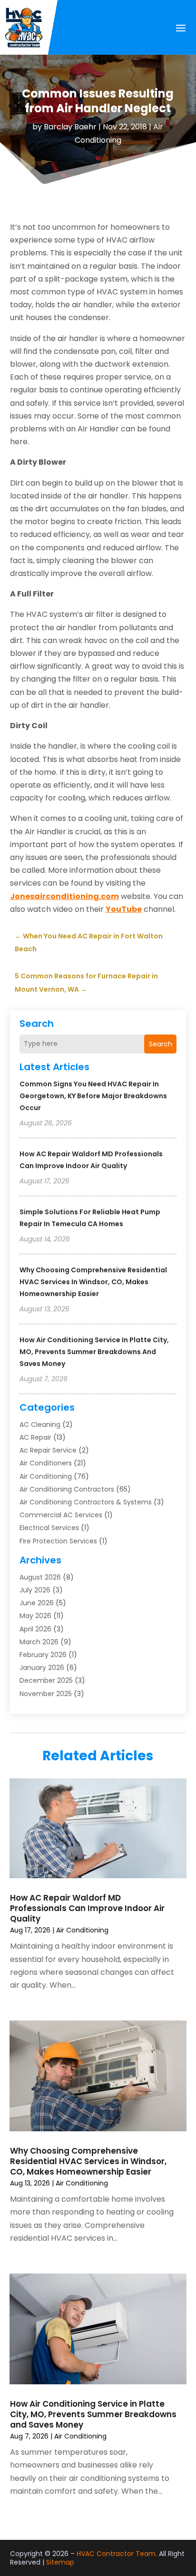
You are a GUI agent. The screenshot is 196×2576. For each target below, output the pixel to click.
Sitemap (60, 2562)
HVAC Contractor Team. (117, 2554)
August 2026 (40, 1577)
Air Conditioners (46, 1463)
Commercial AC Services (61, 1515)
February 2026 (43, 1655)
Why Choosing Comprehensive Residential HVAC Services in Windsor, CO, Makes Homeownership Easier (93, 1282)
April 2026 (35, 1629)
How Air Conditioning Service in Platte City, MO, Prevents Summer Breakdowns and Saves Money (94, 1352)
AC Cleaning (40, 1425)
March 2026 (39, 1642)
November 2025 (46, 1694)
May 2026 (35, 1616)
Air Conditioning (46, 1476)
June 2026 (37, 1603)
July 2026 (35, 1590)
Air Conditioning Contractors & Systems (86, 1502)
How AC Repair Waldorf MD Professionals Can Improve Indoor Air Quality (87, 1908)
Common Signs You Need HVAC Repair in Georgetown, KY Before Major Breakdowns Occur (93, 1096)
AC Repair (35, 1437)
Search (161, 1044)
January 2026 (42, 1668)
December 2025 (46, 1680)
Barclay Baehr (70, 127)
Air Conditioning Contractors (67, 1489)
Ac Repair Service (48, 1450)
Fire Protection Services (58, 1541)
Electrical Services (49, 1528)
